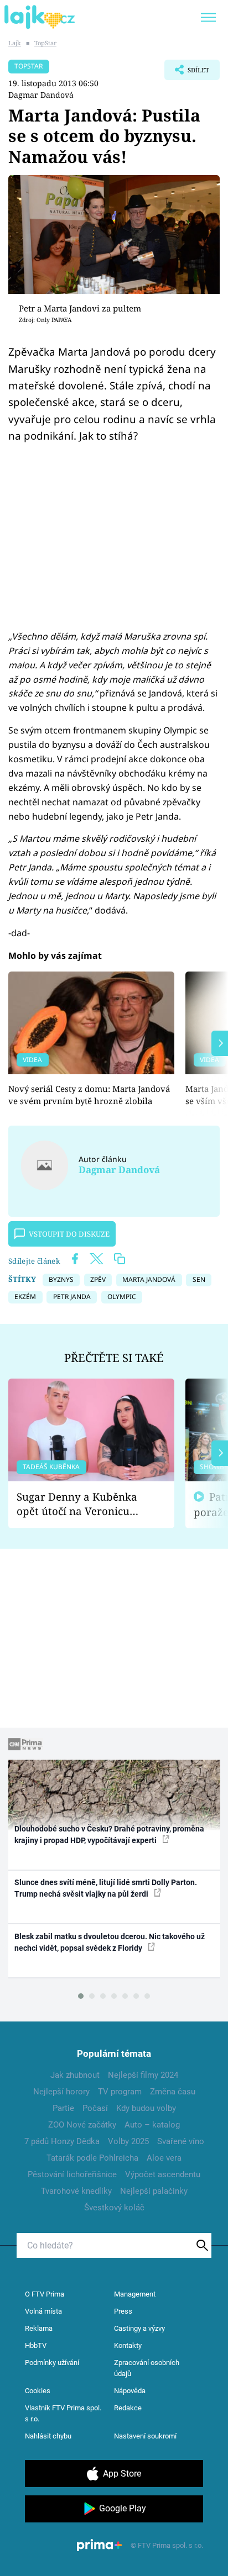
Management (135, 2294)
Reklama (39, 2328)
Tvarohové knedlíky (76, 2191)
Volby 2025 (128, 2141)
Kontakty (128, 2345)
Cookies (38, 2391)
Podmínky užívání (52, 2363)
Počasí (95, 2108)
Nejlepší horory (61, 2092)
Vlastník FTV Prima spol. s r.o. (63, 2413)
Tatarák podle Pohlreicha (92, 2158)
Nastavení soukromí (145, 2436)
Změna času (173, 2092)
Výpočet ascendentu (163, 2174)
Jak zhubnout (75, 2075)
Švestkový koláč (114, 2208)
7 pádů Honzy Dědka (62, 2141)
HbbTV (36, 2345)
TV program (120, 2092)
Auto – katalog (152, 2125)
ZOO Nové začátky (82, 2125)
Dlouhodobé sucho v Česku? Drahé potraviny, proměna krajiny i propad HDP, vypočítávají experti (109, 1835)
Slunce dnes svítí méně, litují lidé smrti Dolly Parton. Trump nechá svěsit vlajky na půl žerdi (106, 1888)
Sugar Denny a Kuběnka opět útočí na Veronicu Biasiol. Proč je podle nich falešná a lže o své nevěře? (82, 1504)
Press (123, 2311)
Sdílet (187, 73)
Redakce (128, 2408)
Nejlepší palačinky (154, 2191)
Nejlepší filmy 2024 (143, 2075)
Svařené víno (181, 2141)
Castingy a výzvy (139, 2328)
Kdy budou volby (146, 2108)
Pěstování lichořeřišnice (72, 2174)
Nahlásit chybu (48, 2436)
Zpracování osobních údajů (147, 2368)
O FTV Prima (45, 2294)
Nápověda (130, 2391)
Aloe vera (164, 2158)
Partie (63, 2108)
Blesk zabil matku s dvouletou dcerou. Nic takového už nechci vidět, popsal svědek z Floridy (110, 1942)
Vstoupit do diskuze (69, 1234)
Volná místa (43, 2311)
